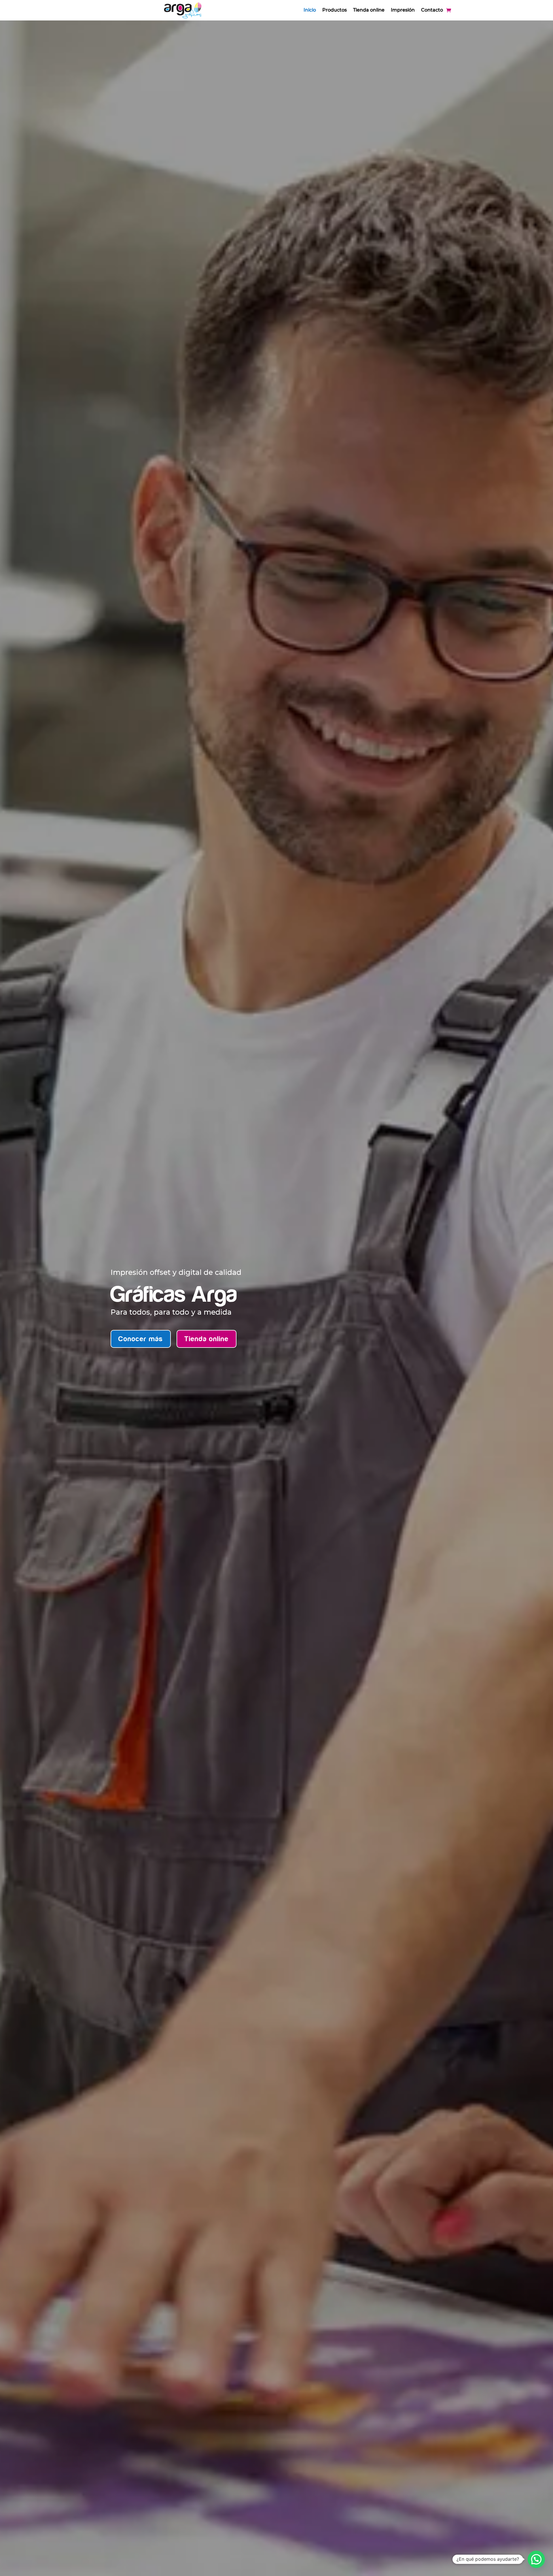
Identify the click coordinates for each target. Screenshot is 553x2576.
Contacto (432, 10)
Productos (335, 10)
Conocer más (141, 1339)
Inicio (310, 10)
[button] (536, 2559)
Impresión (403, 10)
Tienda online (369, 10)
